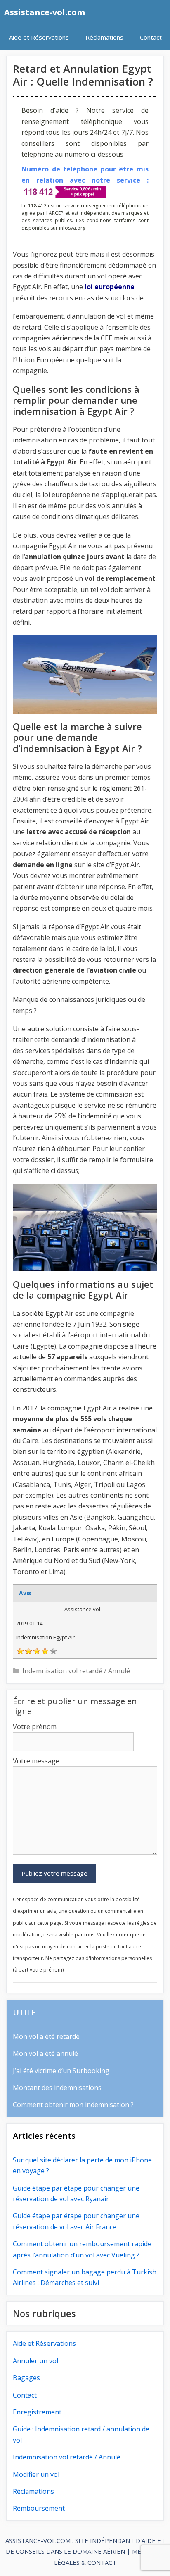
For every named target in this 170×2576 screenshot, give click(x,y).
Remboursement (39, 2508)
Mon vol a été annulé (45, 2053)
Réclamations (104, 37)
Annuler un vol (35, 2361)
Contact (151, 37)
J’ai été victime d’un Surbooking (61, 2071)
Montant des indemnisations (57, 2088)
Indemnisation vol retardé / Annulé (76, 1671)
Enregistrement (37, 2412)
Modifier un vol (36, 2474)
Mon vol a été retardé (46, 2036)
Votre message (36, 1761)
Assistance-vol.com (45, 12)
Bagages (26, 2378)
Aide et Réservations (39, 37)
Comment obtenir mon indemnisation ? (73, 2105)
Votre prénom (35, 1727)
